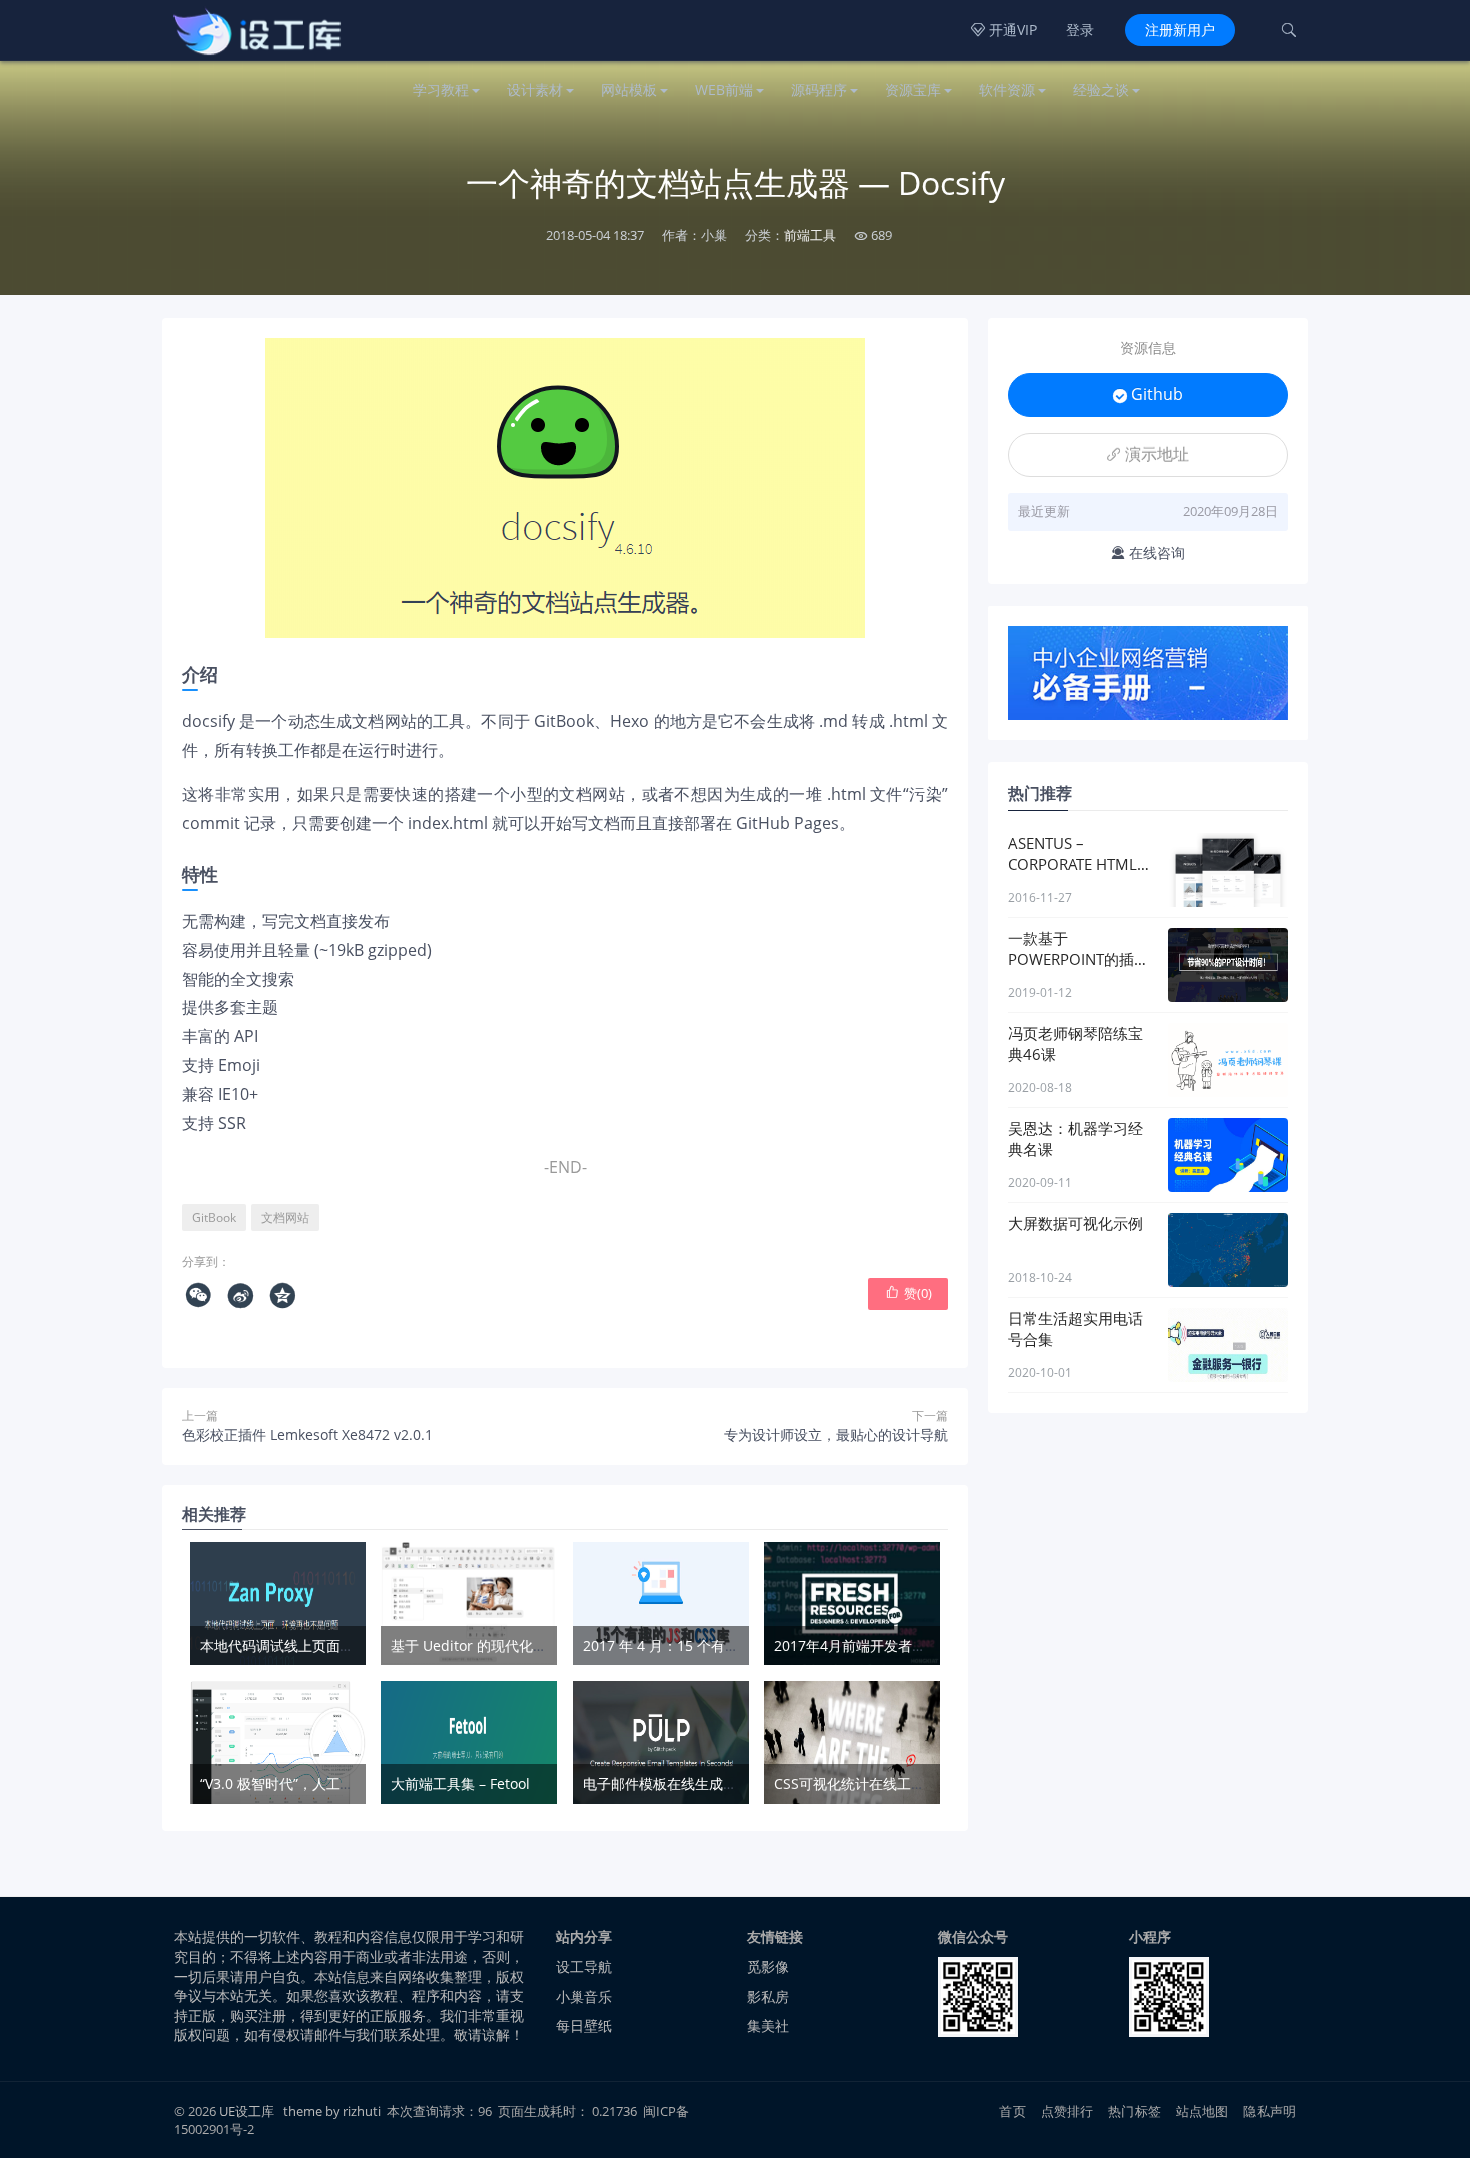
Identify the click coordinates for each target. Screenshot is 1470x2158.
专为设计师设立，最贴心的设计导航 (836, 1434)
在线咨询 (1148, 552)
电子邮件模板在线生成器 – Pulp (682, 1783)
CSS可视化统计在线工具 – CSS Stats (888, 1783)
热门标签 (1134, 2111)
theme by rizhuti (333, 2111)
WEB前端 (724, 89)
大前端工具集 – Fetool (460, 1783)
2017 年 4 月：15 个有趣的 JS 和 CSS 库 (708, 1645)
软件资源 (1007, 89)
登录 (1080, 29)
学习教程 (441, 89)
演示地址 (1148, 454)
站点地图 (1202, 2111)
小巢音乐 (584, 1996)
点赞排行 (1067, 2111)
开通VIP (1004, 29)
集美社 (768, 2025)
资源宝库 (913, 89)
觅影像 (768, 1966)
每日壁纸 (584, 2025)
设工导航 (584, 1966)
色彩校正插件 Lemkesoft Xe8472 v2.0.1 (307, 1434)
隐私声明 (1269, 2111)
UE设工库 (246, 2111)
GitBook (214, 1217)
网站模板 (629, 89)
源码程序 (819, 89)
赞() (908, 1293)
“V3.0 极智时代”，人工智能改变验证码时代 (333, 1783)
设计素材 (535, 89)
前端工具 (810, 235)
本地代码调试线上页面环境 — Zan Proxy (327, 1645)
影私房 (768, 1996)
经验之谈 (1101, 89)
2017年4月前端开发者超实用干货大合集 (899, 1645)
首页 (1012, 2111)
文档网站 (285, 1217)
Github (1148, 394)
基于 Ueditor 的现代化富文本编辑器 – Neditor (537, 1645)
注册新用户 (1180, 29)
